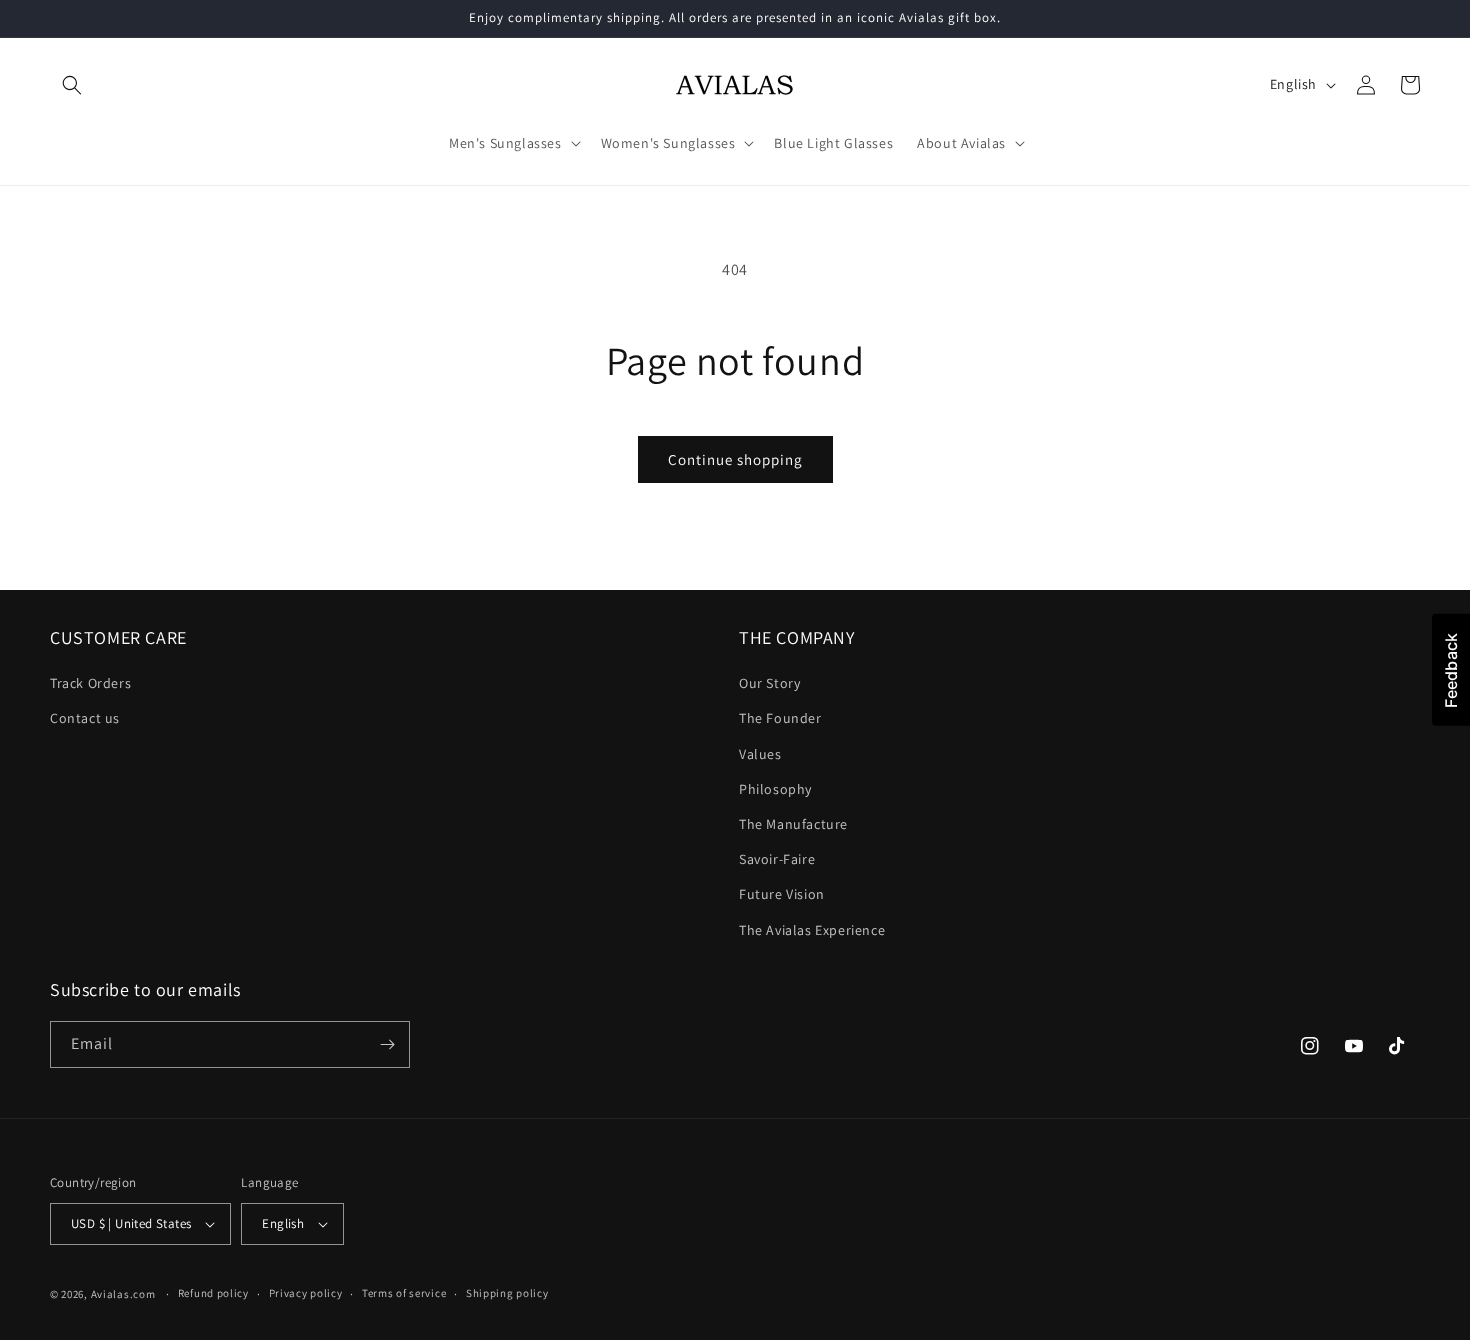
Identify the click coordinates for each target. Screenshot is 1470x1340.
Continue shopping (735, 459)
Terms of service (404, 1293)
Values (760, 754)
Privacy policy (306, 1293)
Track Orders (90, 683)
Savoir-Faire (777, 859)
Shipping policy (507, 1293)
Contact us (85, 718)
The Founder (780, 718)
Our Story (769, 683)
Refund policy (213, 1293)
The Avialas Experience (812, 930)
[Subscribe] (387, 1044)
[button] (72, 85)
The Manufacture (793, 824)
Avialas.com (123, 1294)
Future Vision (782, 894)
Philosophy (775, 789)
